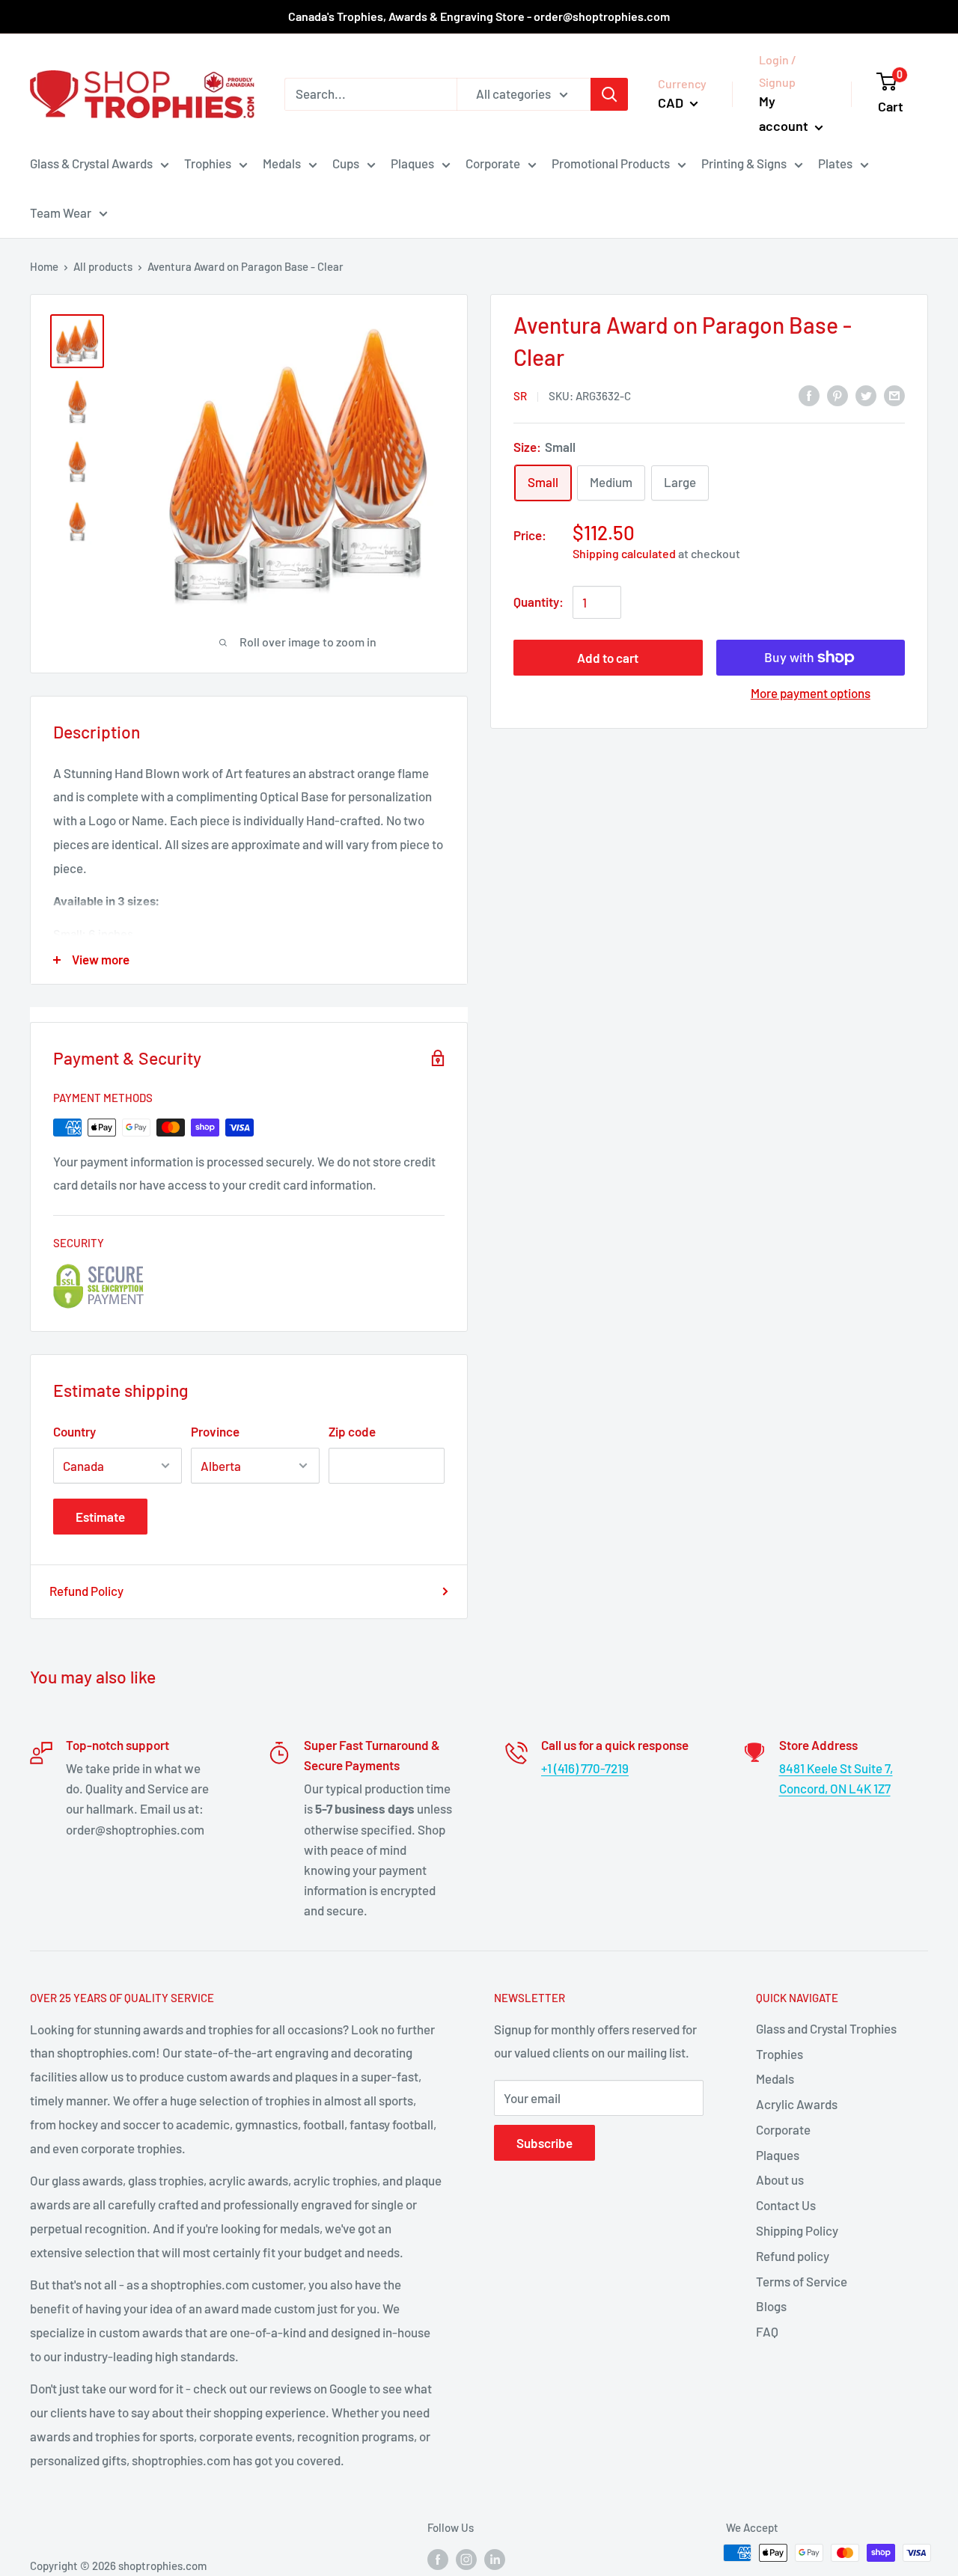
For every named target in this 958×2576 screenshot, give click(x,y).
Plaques (412, 163)
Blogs (771, 2306)
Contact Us (786, 2205)
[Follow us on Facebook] (438, 2558)
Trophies (208, 163)
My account (785, 114)
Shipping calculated (624, 553)
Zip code (352, 1431)
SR (520, 396)
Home (44, 266)
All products (103, 266)
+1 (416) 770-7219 (585, 1768)
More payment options (811, 693)
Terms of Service (802, 2281)
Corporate (493, 163)
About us (780, 2179)
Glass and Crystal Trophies (826, 2028)
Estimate (100, 1517)
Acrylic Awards (797, 2104)
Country (74, 1431)
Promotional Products (611, 163)
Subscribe (544, 2143)
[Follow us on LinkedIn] (495, 2558)
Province (215, 1431)
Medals (282, 163)
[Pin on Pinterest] (838, 395)
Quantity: (539, 602)
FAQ (767, 2331)
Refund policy (793, 2256)
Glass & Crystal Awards (91, 163)
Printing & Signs (744, 163)
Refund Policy (86, 1591)
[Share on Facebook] (809, 395)
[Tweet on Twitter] (866, 395)
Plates (835, 163)
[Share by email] (894, 395)
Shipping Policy (797, 2230)
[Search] (609, 94)
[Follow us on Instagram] (466, 2558)
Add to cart (608, 658)
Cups (346, 163)
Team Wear (61, 212)
